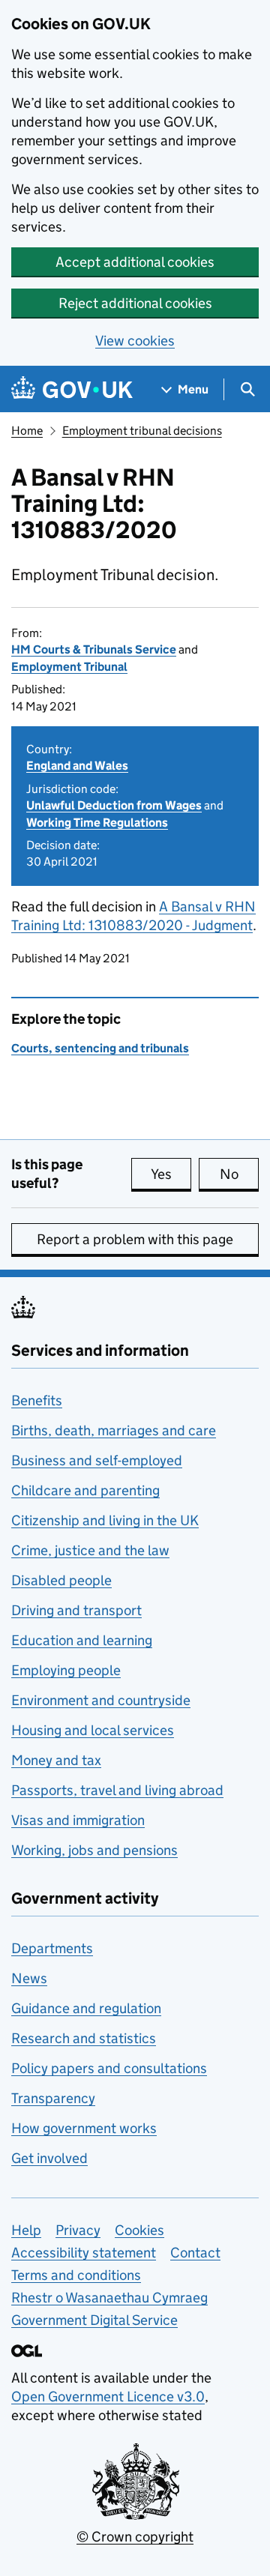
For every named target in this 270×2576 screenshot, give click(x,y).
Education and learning (82, 1640)
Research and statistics (84, 2038)
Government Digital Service (94, 2320)
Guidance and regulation (86, 2008)
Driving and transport (76, 1610)
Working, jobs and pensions (94, 1850)
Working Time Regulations (97, 823)
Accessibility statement (84, 2253)
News (29, 1978)
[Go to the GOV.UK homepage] (72, 389)
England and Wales (77, 766)
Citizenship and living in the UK (105, 1520)
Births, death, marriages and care (114, 1430)
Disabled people (61, 1580)
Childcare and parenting (85, 1490)
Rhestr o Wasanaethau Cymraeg (109, 2298)
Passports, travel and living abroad (117, 1790)
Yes (171, 1174)
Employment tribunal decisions (142, 431)
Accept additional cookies (135, 262)
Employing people (66, 1670)
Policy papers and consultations (109, 2068)
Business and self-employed (97, 1460)
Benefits (37, 1400)
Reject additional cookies (135, 303)
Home (27, 431)
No (239, 1174)
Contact (195, 2253)
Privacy (78, 2230)
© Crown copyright (135, 2537)
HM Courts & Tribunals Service (94, 649)
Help (26, 2230)
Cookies (139, 2230)
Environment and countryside (101, 1700)
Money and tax (56, 1760)
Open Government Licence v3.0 (108, 2396)
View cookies (135, 341)
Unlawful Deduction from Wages (114, 805)
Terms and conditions (76, 2275)
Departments (52, 1948)
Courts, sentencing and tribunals (100, 1048)
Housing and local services (93, 1730)
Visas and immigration (78, 1820)
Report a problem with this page (135, 1239)
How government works (84, 2128)
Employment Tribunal (69, 667)
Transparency (53, 2098)
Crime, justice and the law (90, 1550)
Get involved (49, 2158)
